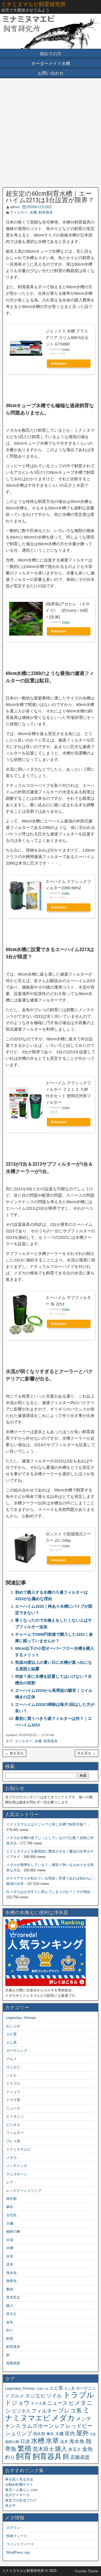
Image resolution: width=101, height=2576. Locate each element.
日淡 (10, 2240)
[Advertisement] (50, 133)
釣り (10, 2330)
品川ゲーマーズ (17, 2495)
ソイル (11, 2075)
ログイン (13, 2528)
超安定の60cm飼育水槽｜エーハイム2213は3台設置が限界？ (50, 197)
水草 (10, 2256)
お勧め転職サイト (19, 2484)
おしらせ (13, 2026)
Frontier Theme (87, 2571)
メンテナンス (17, 2166)
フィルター (19, 212)
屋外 (82, 2433)
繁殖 (10, 2289)
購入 (10, 2306)
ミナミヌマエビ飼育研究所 (33, 4)
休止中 (10, 2505)
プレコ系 (13, 2141)
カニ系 (11, 2042)
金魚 (10, 2322)
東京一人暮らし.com (21, 2490)
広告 (93, 2434)
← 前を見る (14, 1753)
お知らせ (42, 2389)
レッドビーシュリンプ (24, 2191)
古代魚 (11, 2215)
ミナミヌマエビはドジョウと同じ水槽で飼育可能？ (46, 1824)
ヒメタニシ (15, 2116)
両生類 (11, 2199)
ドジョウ (13, 2092)
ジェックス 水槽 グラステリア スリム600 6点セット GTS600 (67, 337)
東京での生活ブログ (21, 2500)
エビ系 (11, 2034)
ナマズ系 (13, 2100)
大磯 (10, 2223)
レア (10, 2182)
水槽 (33, 212)
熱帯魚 (11, 2281)
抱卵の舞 (13, 2232)
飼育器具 (46, 212)
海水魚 (11, 2273)
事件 (10, 2207)
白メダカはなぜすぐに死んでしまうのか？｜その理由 (48, 1892)
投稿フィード (17, 2536)
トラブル (13, 2083)
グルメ (11, 2059)
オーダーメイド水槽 (51, 64)
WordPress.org (18, 2552)
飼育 (10, 2339)
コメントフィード (20, 2544)
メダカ (11, 2158)
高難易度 (13, 2363)
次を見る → (87, 1753)
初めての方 (51, 54)
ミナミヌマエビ (18, 2149)
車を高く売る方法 (19, 2479)
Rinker (66, 349)
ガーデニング (17, 2051)
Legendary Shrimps (21, 2018)
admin (15, 207)
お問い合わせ (51, 73)
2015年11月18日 (39, 207)
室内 (70, 2433)
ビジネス (13, 2125)
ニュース (13, 2108)
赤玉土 (11, 2314)
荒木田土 (13, 2297)
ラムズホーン (17, 2174)
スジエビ (13, 2067)
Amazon (58, 363)
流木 (10, 2264)
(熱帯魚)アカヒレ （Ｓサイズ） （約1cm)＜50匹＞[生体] (68, 610)
